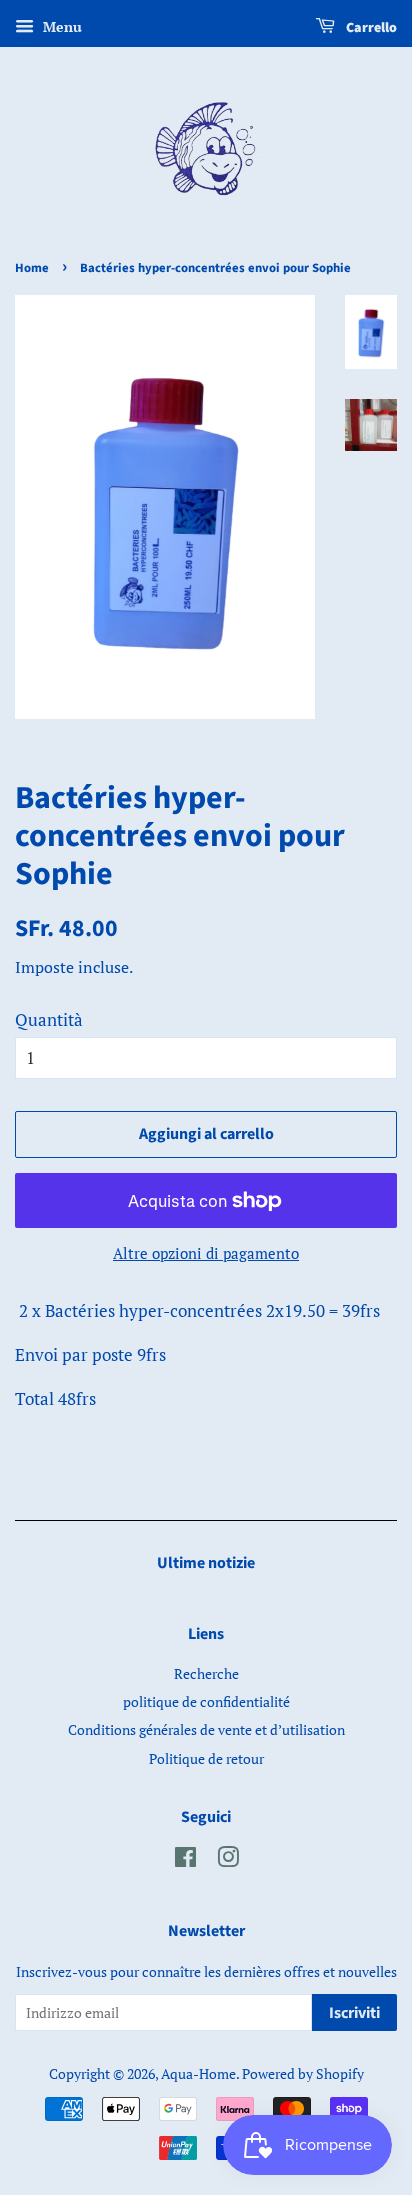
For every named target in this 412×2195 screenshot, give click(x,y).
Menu (60, 26)
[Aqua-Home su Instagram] (228, 1860)
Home (32, 268)
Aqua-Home (198, 2073)
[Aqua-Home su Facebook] (185, 1860)
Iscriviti (354, 2013)
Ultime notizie (206, 1563)
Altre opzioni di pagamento (206, 1253)
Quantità (49, 1019)
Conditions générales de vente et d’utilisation (206, 1729)
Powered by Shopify (303, 2073)
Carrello (370, 28)
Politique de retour (206, 1758)
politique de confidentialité (206, 1701)
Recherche (206, 1673)
